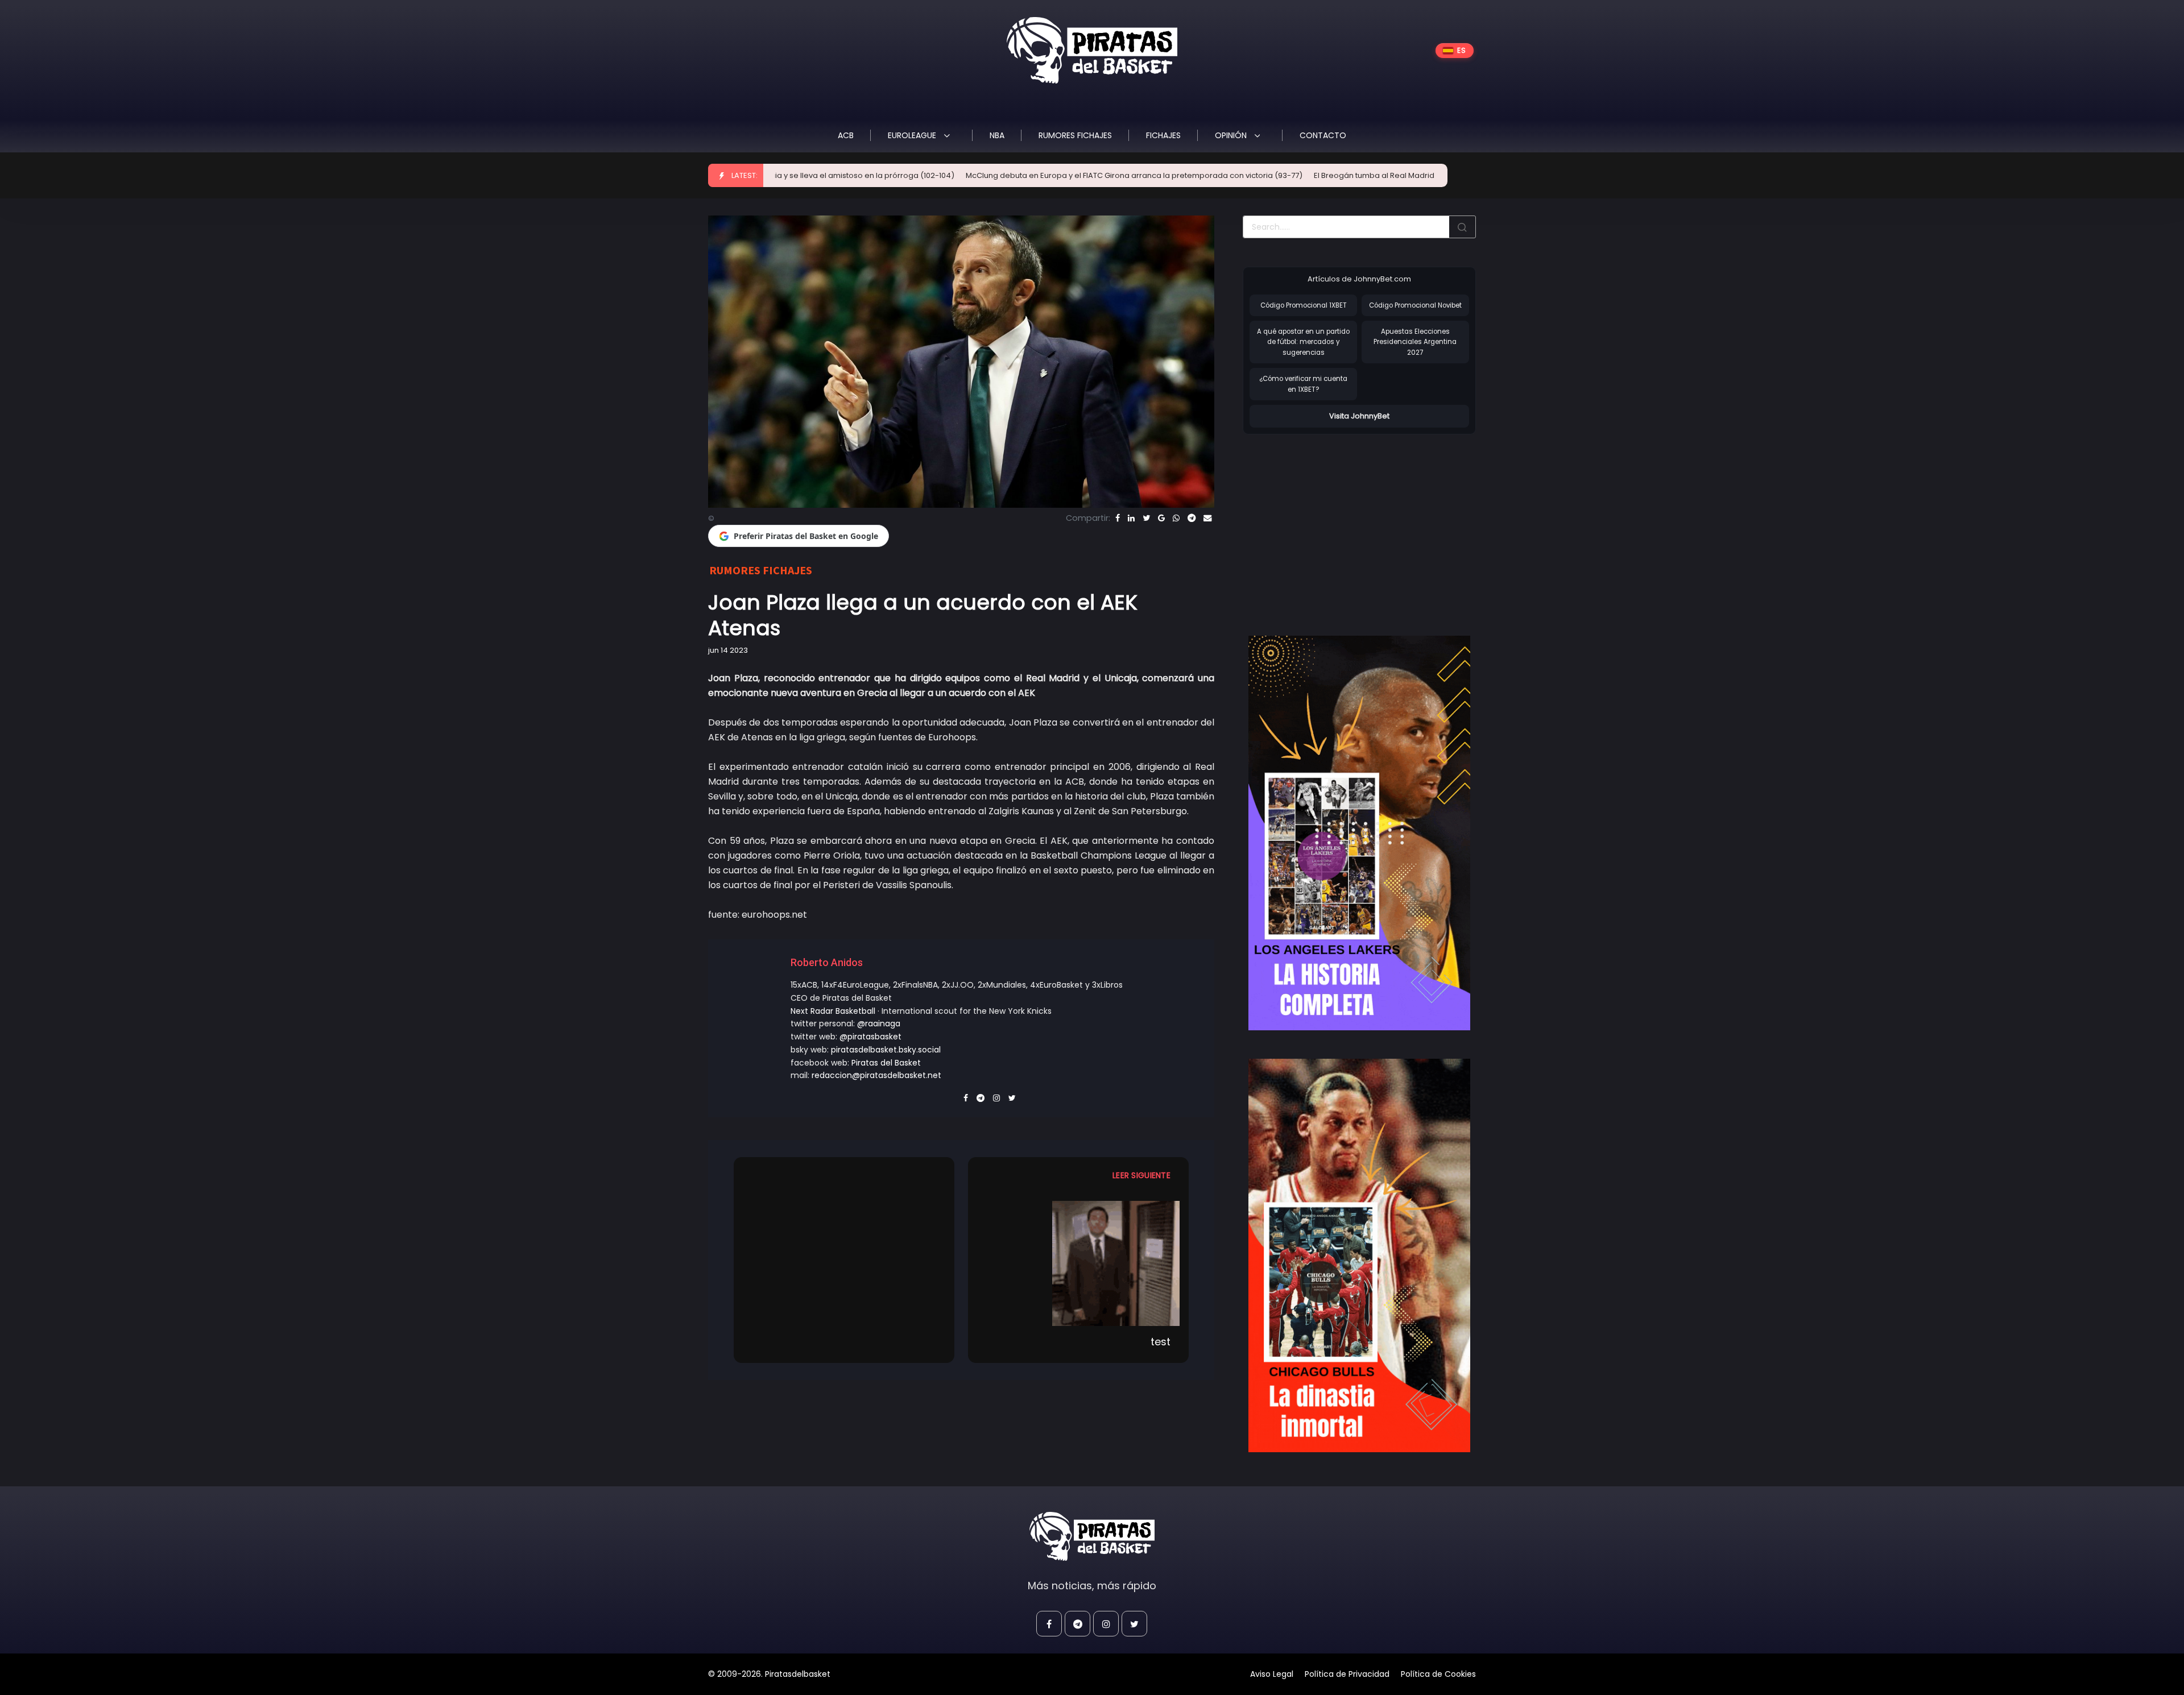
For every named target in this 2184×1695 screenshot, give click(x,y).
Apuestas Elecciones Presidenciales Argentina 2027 (1415, 342)
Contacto (1323, 135)
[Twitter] (1146, 518)
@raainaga (879, 1023)
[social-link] (1049, 1624)
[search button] (1462, 227)
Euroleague (913, 135)
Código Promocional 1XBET (1304, 305)
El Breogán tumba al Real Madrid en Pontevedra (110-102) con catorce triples (1323, 175)
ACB (846, 135)
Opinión (1232, 135)
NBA (997, 135)
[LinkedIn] (1131, 518)
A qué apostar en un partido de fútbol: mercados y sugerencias (1303, 342)
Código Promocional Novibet (1415, 305)
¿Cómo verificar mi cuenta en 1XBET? (1303, 384)
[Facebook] (1118, 518)
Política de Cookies (1438, 1674)
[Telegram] (1192, 518)
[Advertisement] (1338, 523)
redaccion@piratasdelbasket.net (876, 1075)
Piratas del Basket (886, 1063)
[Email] (1207, 518)
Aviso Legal (1272, 1674)
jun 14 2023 (728, 650)
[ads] (1359, 833)
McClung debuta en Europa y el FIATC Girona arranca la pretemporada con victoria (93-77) (1002, 175)
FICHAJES (1163, 135)
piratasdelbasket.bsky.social (886, 1050)
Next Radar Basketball (833, 1011)
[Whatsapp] (1176, 518)
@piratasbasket (870, 1037)
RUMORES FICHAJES (1075, 135)
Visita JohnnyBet (1359, 416)
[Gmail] (1161, 518)
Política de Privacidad (1347, 1674)
